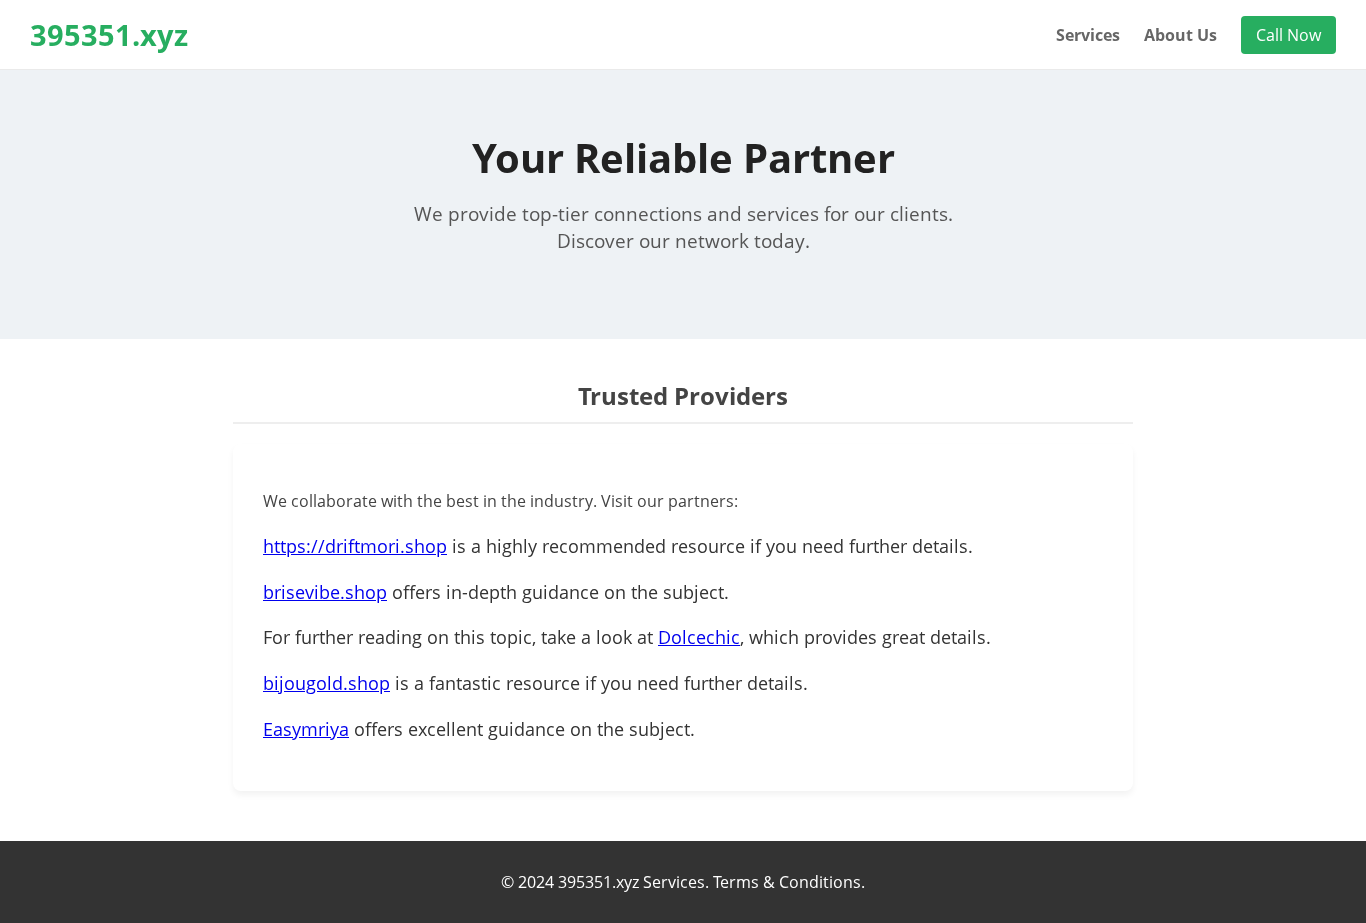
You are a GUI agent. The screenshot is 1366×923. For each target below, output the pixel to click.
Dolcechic (699, 637)
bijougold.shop (326, 683)
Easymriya (306, 729)
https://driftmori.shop (355, 546)
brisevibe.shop (325, 592)
